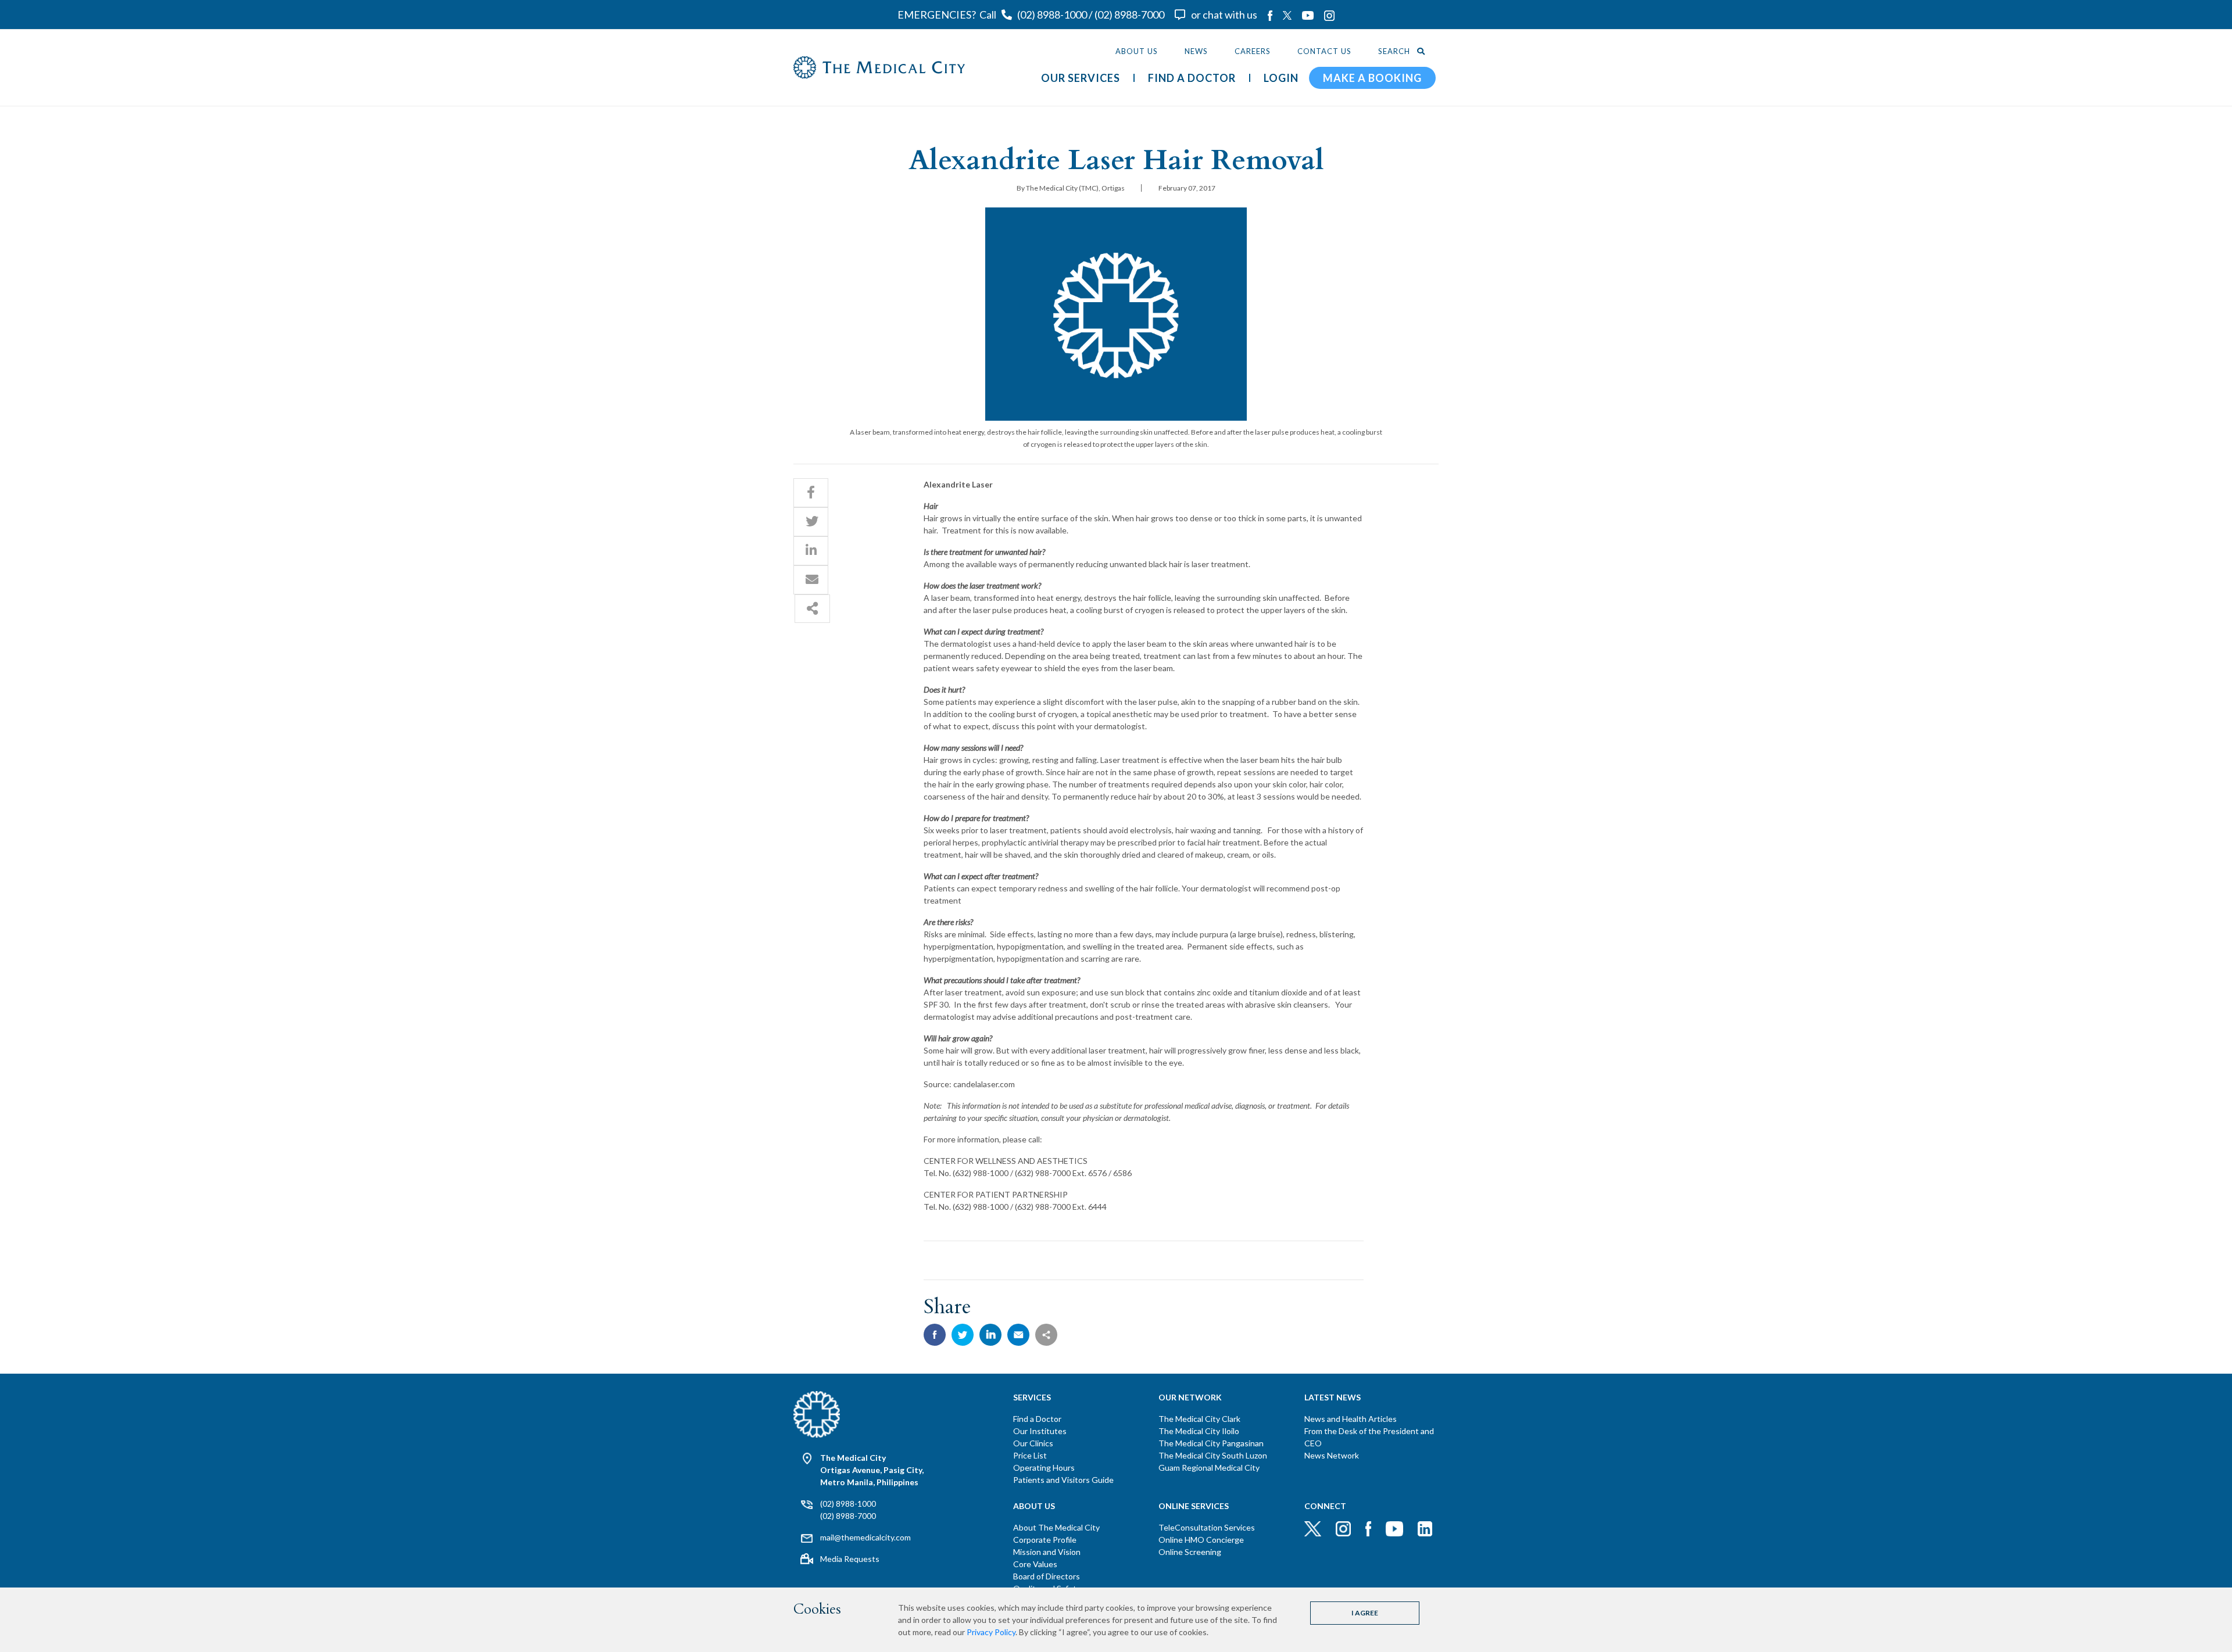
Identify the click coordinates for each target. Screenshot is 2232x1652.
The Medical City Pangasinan (1211, 1443)
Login (1281, 78)
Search (1395, 51)
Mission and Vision (1047, 1552)
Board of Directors (1047, 1576)
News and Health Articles (1351, 1419)
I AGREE (1365, 1613)
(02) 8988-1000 (1052, 15)
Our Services (1081, 78)
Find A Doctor (1192, 78)
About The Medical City (1056, 1527)
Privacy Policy (991, 1632)
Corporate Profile (1045, 1540)
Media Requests (850, 1559)
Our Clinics (1033, 1443)
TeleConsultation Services (1207, 1527)
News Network (1332, 1455)
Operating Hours (1044, 1468)
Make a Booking (1372, 78)
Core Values (1035, 1564)
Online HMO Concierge (1201, 1540)
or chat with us (1224, 15)
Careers (1253, 51)
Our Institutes (1040, 1431)
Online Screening (1190, 1552)
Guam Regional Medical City (1209, 1468)
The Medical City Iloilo (1199, 1431)
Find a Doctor (1037, 1419)
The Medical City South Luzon (1213, 1455)
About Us (1137, 51)
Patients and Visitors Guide (1063, 1480)
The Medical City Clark (1199, 1419)
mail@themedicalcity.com (865, 1537)
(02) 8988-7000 (1129, 15)
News (1196, 51)
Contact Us (1324, 51)
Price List (1030, 1455)
